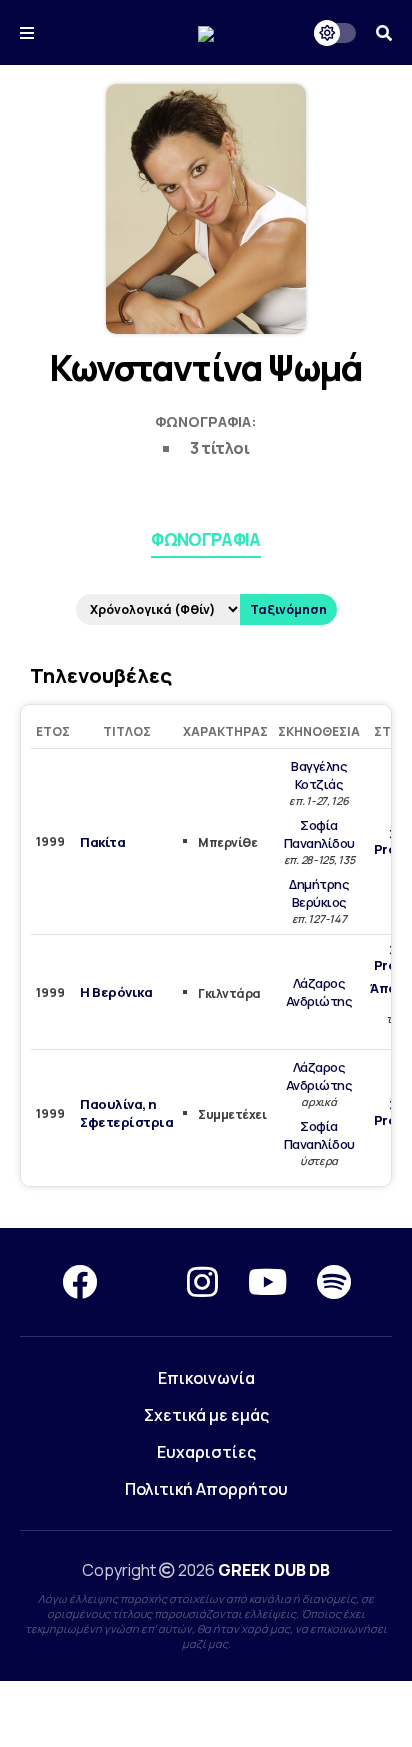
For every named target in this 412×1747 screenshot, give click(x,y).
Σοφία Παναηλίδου (319, 834)
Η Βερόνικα (116, 992)
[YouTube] (267, 1282)
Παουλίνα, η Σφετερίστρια (126, 1113)
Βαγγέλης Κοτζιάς (319, 775)
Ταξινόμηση (288, 609)
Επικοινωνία (206, 1378)
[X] (142, 1282)
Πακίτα (102, 842)
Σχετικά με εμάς (206, 1415)
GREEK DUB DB (274, 1570)
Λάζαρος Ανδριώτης (319, 992)
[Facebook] (79, 1282)
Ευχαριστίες (206, 1452)
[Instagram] (202, 1282)
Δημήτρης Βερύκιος (319, 893)
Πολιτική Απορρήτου (206, 1489)
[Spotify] (334, 1282)
